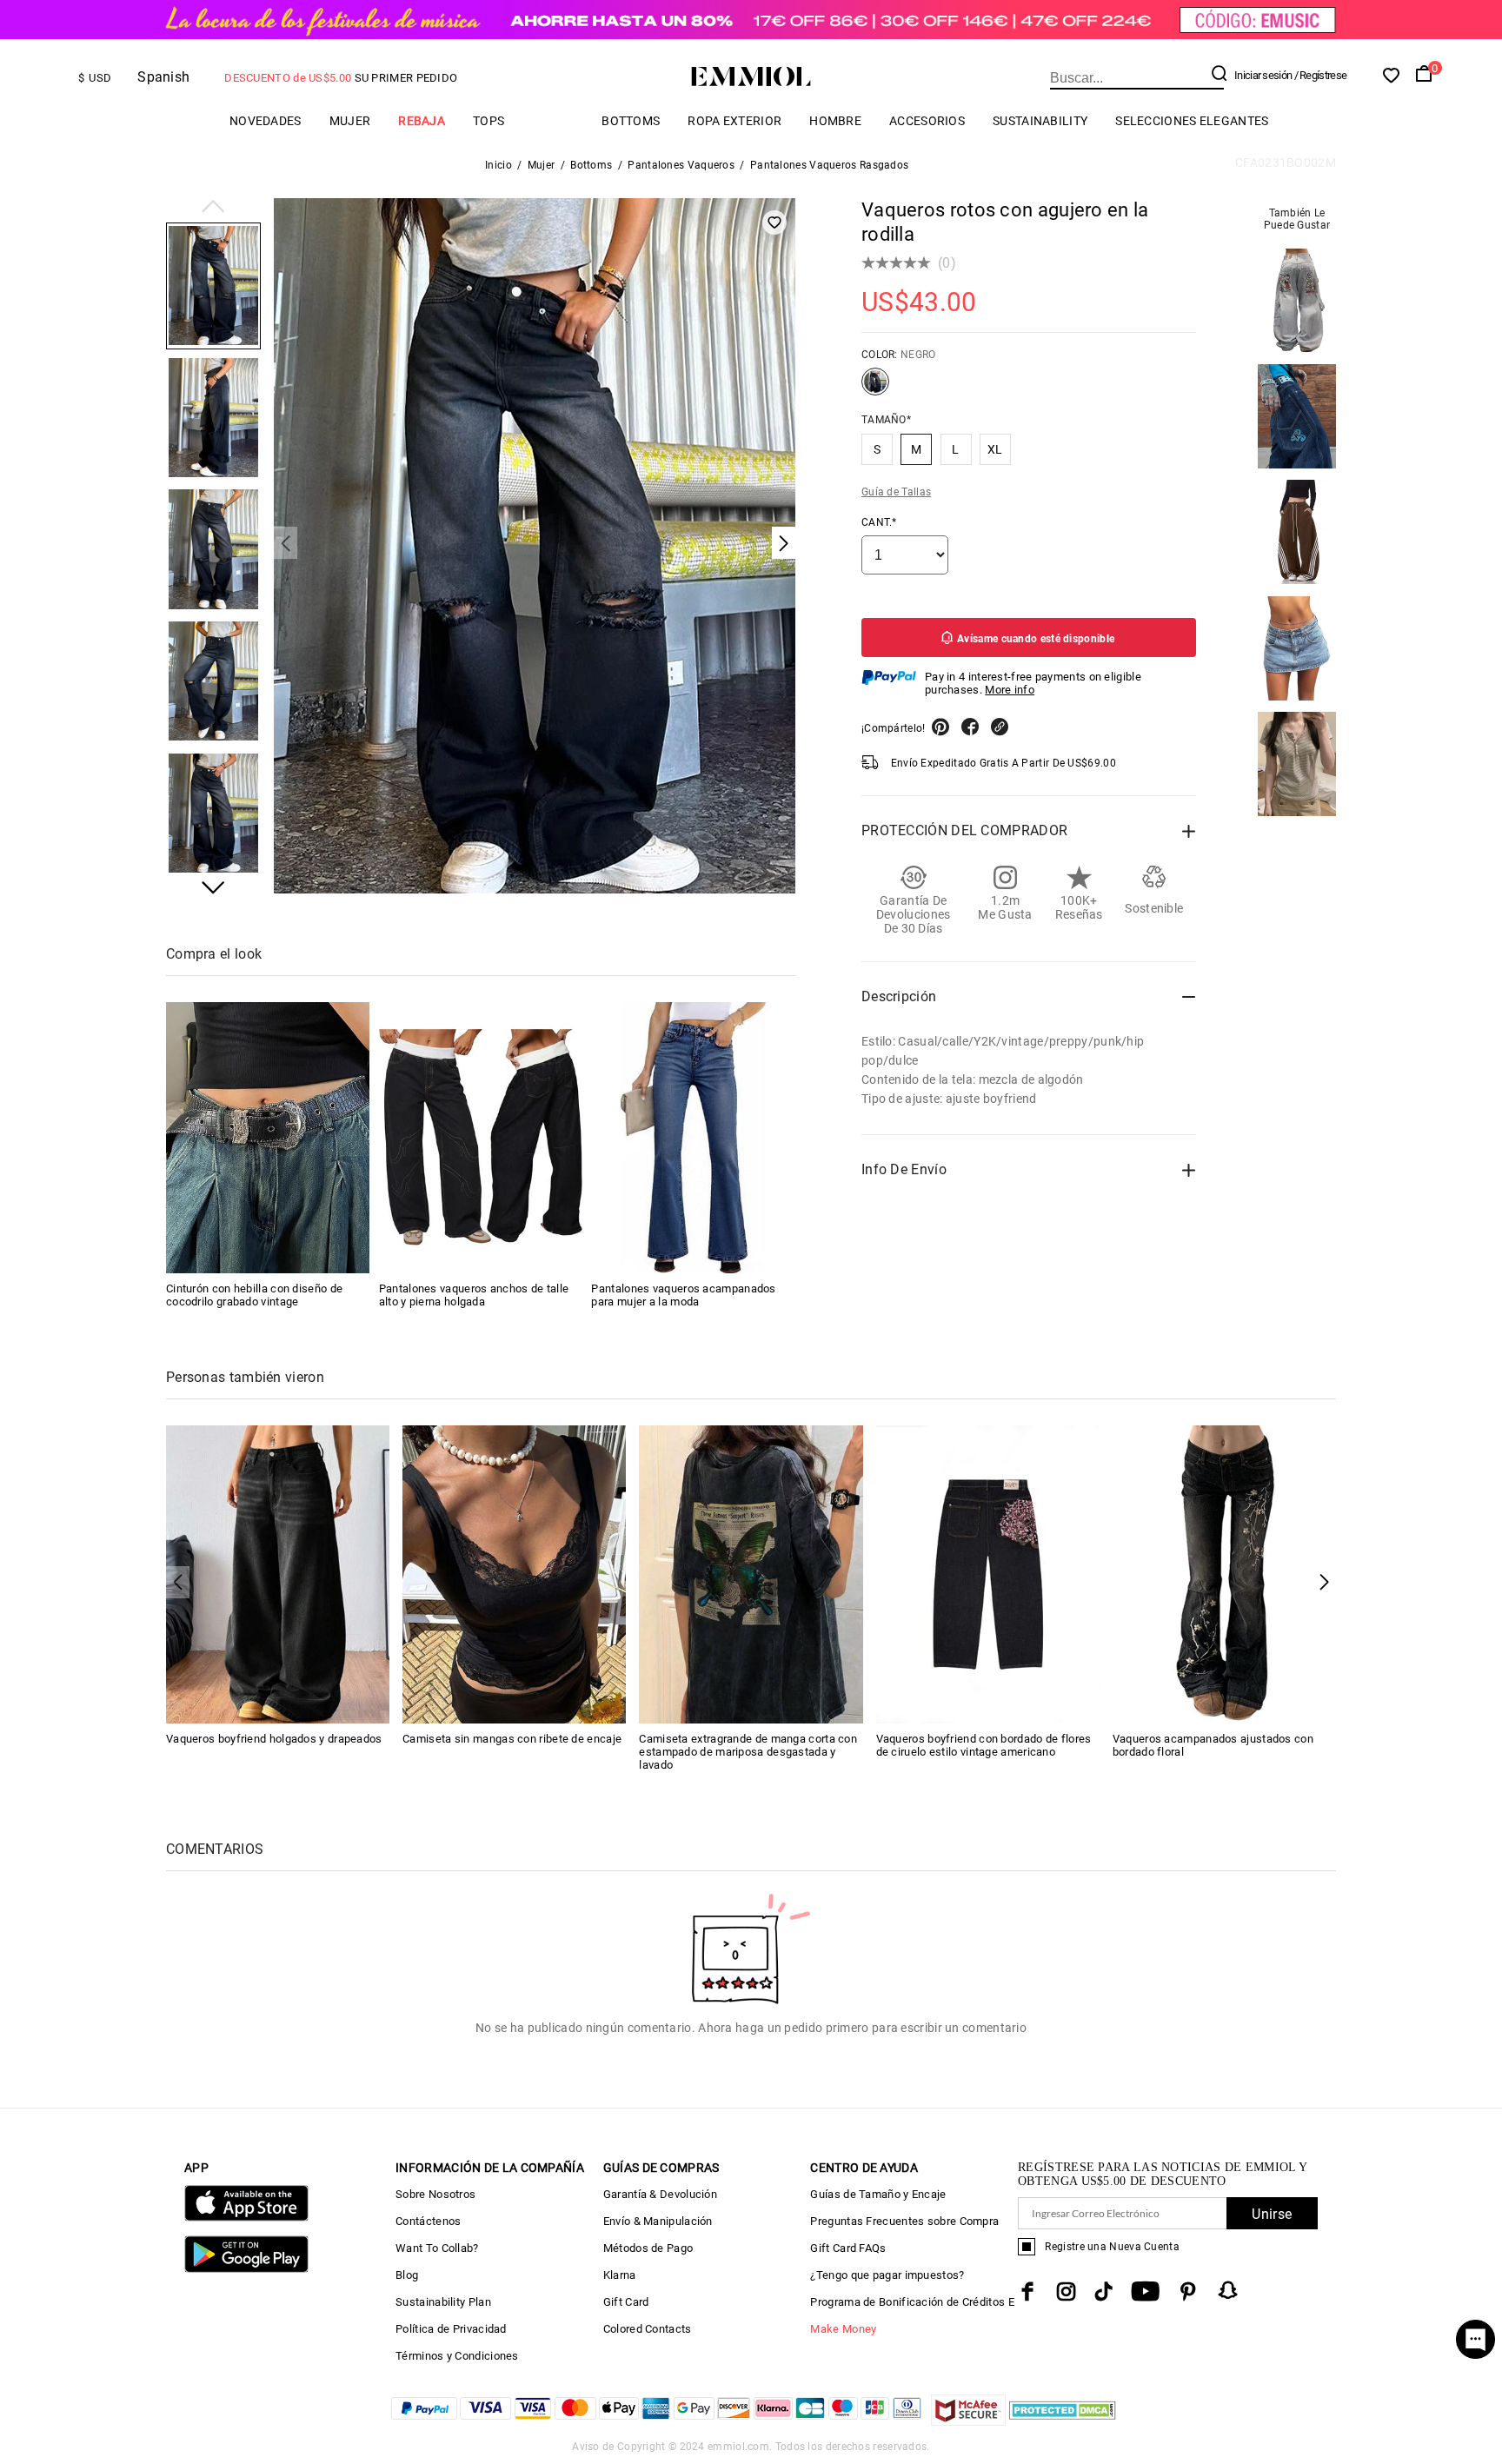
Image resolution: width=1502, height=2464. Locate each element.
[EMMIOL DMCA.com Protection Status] (1063, 2421)
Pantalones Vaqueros (681, 165)
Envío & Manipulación (658, 2221)
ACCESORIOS (927, 121)
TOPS (488, 121)
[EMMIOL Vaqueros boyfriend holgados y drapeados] (278, 1573)
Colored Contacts (648, 2329)
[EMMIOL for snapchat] (1228, 2290)
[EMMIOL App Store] (246, 2218)
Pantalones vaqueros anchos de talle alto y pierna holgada (474, 1295)
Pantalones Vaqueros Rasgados (829, 165)
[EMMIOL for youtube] (1145, 2291)
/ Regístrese (1321, 75)
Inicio (498, 165)
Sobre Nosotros (435, 2194)
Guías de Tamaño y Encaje (878, 2194)
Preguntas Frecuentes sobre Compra (904, 2221)
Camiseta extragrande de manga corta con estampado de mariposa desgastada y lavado (748, 1752)
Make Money (843, 2329)
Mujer (350, 121)
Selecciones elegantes (1192, 121)
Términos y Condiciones (457, 2356)
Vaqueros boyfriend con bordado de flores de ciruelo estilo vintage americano (984, 1745)
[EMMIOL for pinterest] (1188, 2291)
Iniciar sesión (1263, 75)
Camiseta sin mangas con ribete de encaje (512, 1739)
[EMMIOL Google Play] (246, 2269)
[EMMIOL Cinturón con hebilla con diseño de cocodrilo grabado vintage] (268, 1138)
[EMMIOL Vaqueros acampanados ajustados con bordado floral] (1224, 1573)
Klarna (620, 2275)
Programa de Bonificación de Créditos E (912, 2302)
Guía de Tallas (896, 492)
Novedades (266, 121)
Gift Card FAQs (848, 2248)
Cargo (553, 120)
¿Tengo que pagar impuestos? (887, 2275)
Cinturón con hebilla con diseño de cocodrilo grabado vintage (254, 1295)
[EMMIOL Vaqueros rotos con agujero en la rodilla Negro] (875, 389)
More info (1010, 690)
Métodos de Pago (648, 2248)
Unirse (1272, 2214)
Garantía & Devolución (660, 2194)
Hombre (835, 121)
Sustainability (1040, 121)
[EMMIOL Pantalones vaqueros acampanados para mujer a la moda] (693, 1138)
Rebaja (422, 121)
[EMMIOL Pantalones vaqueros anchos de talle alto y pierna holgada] (481, 1138)
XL (995, 449)
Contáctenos (428, 2221)
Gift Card (626, 2302)
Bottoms (631, 121)
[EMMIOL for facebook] (1027, 2291)
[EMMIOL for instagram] (1067, 2291)
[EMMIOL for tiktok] (1103, 2291)
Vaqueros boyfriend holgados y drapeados (274, 1739)
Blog (407, 2275)
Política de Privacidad (451, 2329)
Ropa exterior (734, 121)
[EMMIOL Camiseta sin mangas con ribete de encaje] (514, 1573)
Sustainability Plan (443, 2302)
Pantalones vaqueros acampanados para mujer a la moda (683, 1295)
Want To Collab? (437, 2248)
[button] (213, 208)
